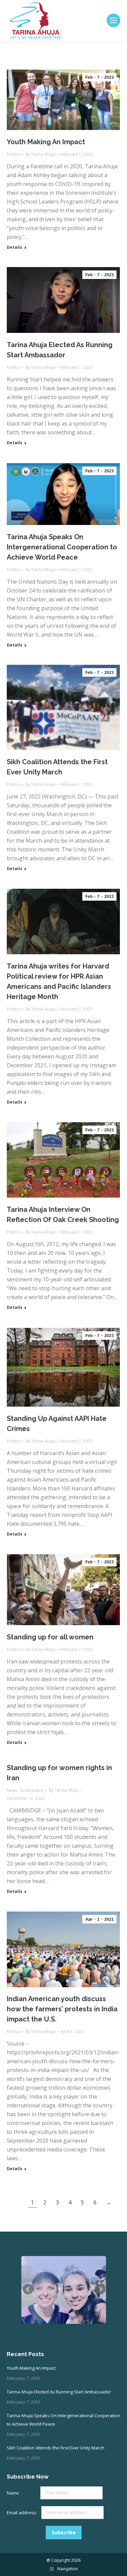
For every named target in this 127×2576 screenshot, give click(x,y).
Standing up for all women (50, 1637)
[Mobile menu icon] (113, 20)
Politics (14, 154)
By (40, 154)
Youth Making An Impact (46, 142)
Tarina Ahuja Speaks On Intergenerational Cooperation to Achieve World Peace (62, 547)
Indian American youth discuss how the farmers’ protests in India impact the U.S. (62, 2009)
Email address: (22, 2512)
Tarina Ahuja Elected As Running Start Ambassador (59, 2392)
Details (15, 247)
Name (13, 2493)
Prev (28, 2289)
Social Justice (31, 1790)
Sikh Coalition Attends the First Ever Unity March (56, 2448)
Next (100, 2289)
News (12, 1790)
